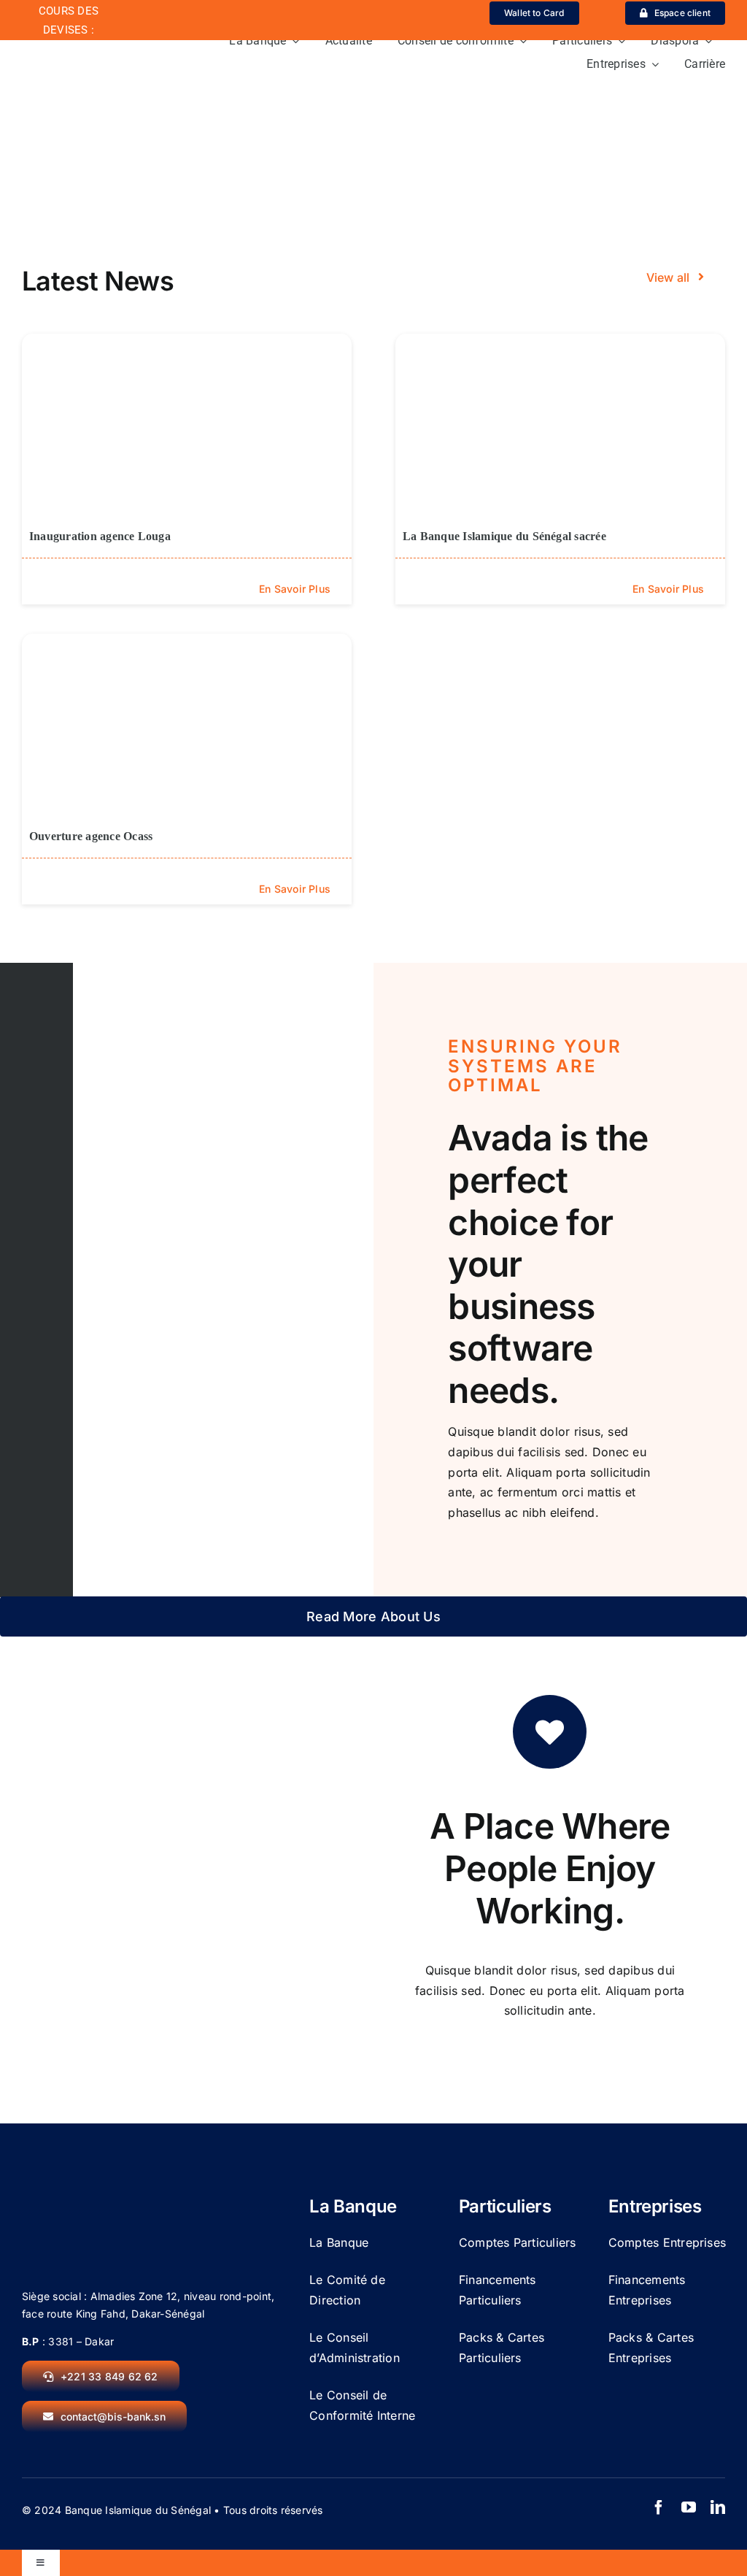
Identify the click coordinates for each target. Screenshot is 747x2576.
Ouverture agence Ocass (91, 836)
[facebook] (659, 2507)
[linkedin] (718, 2507)
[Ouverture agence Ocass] (187, 726)
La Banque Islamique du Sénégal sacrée (504, 536)
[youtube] (689, 2507)
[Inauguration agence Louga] (187, 426)
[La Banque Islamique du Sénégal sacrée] (560, 426)
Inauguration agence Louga (100, 536)
